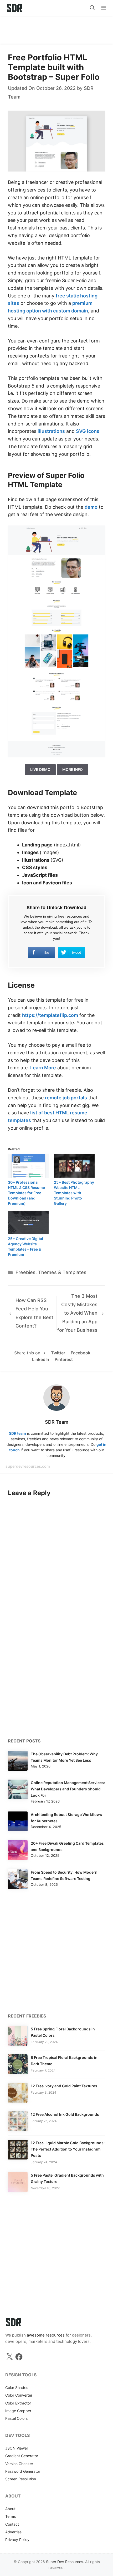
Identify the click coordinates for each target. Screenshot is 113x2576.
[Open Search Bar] (92, 8)
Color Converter (19, 2395)
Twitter (58, 1353)
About (10, 2509)
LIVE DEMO (40, 769)
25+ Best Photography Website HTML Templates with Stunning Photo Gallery (74, 1193)
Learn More (43, 1068)
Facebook (81, 1353)
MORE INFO (73, 769)
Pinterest (64, 1359)
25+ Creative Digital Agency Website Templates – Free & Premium (25, 1247)
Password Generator (23, 2471)
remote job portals (66, 1098)
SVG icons (88, 431)
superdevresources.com (28, 1466)
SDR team (17, 1433)
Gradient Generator (22, 2456)
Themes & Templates (62, 1272)
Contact (12, 2524)
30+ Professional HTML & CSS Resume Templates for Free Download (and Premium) (26, 1193)
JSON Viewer (17, 2448)
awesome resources (46, 2335)
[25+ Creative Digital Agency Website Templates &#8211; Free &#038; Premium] (28, 1223)
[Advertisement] (56, 28)
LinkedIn (41, 1359)
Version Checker (19, 2464)
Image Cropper (18, 2411)
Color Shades (17, 2388)
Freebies (25, 1272)
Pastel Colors (16, 2418)
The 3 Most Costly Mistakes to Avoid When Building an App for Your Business (77, 1313)
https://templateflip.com (50, 1015)
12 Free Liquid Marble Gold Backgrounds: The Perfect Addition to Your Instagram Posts (68, 2149)
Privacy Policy (17, 2540)
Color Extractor (18, 2403)
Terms (11, 2516)
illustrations (51, 431)
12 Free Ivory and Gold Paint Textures (64, 2086)
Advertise (13, 2532)
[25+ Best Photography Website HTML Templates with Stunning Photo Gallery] (74, 1166)
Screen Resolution (21, 2479)
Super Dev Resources (65, 2562)
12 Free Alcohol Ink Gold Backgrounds (65, 2114)
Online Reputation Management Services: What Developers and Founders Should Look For (68, 1789)
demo (91, 507)
